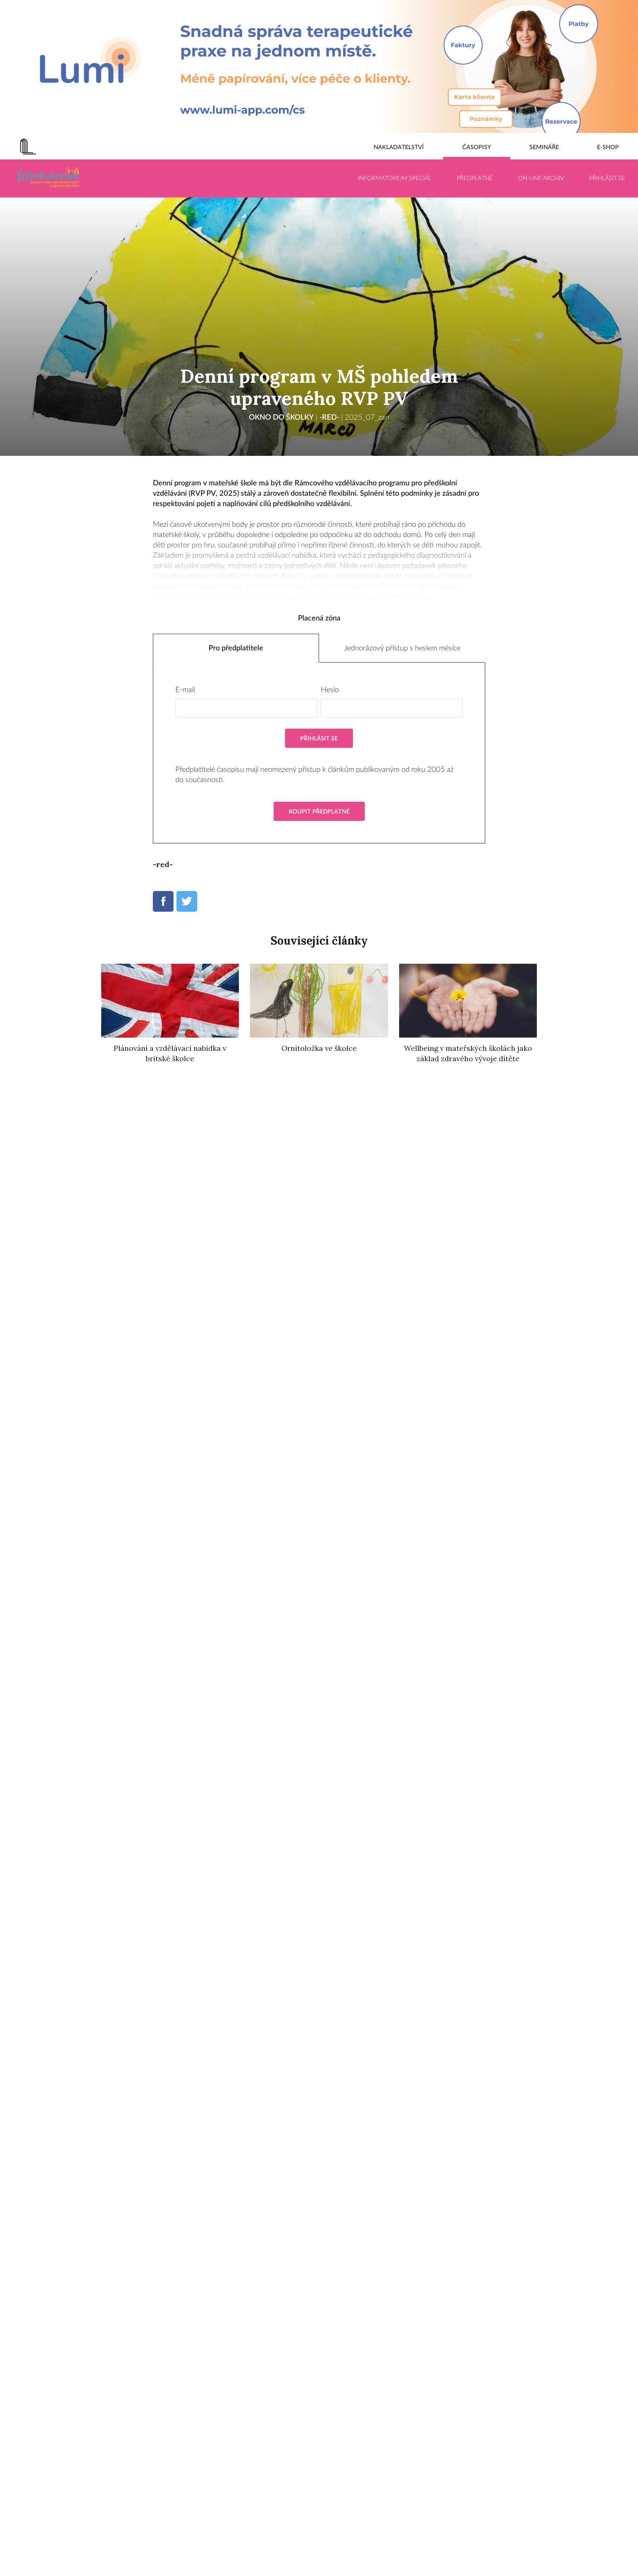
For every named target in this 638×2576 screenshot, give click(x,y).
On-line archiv (541, 178)
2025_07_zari (367, 417)
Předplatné (475, 178)
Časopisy (477, 147)
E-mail (185, 690)
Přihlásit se (607, 178)
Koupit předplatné (319, 812)
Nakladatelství (399, 147)
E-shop (608, 147)
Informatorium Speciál (395, 178)
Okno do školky (281, 417)
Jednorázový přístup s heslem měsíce (402, 648)
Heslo (330, 690)
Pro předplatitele (236, 648)
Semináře (544, 147)
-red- (329, 417)
